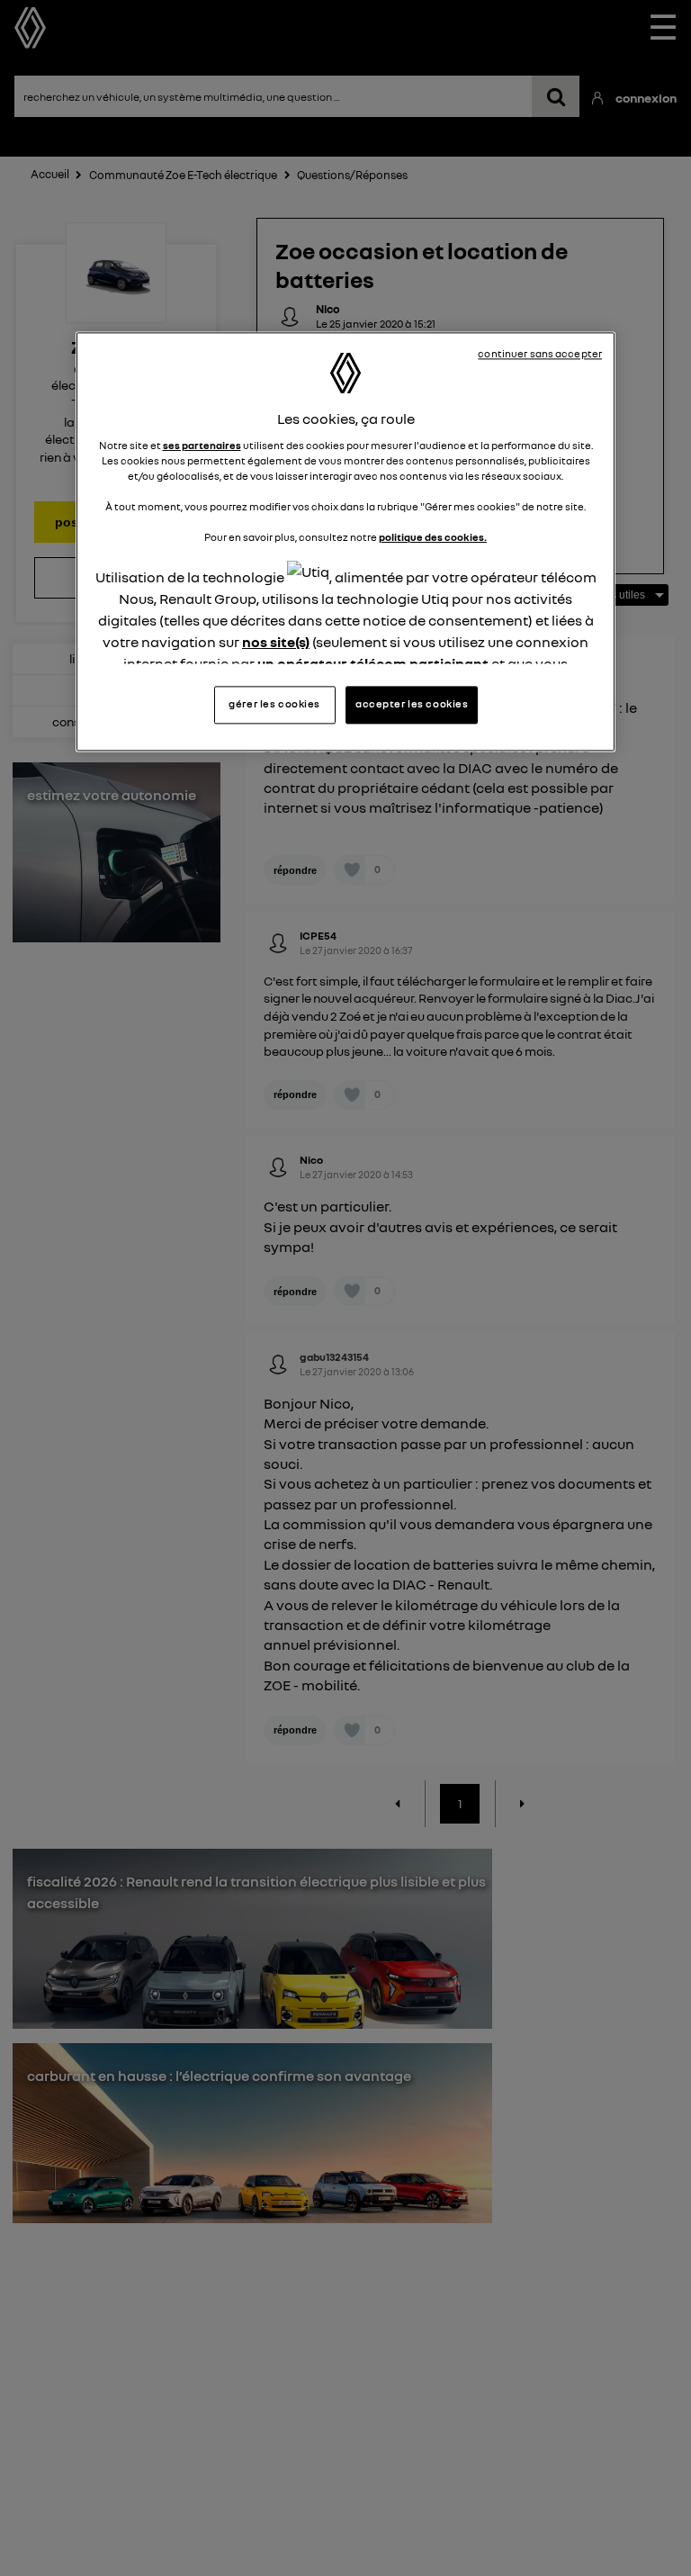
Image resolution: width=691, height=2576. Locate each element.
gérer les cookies (274, 704)
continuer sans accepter (540, 355)
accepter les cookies (412, 704)
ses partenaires (202, 446)
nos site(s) (276, 643)
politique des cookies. (433, 537)
